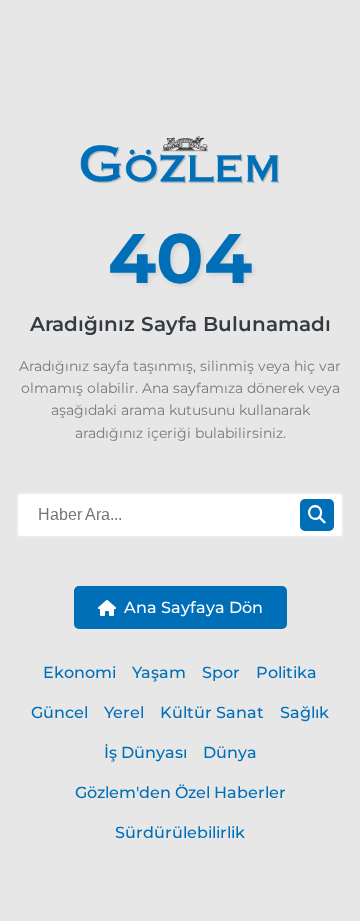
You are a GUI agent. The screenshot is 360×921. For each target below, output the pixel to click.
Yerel (124, 712)
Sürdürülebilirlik (180, 832)
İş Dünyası (145, 752)
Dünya (230, 752)
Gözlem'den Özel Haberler (180, 792)
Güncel (59, 712)
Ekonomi (79, 672)
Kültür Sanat (212, 712)
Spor (221, 672)
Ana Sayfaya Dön (193, 607)
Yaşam (159, 672)
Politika (286, 672)
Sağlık (304, 712)
